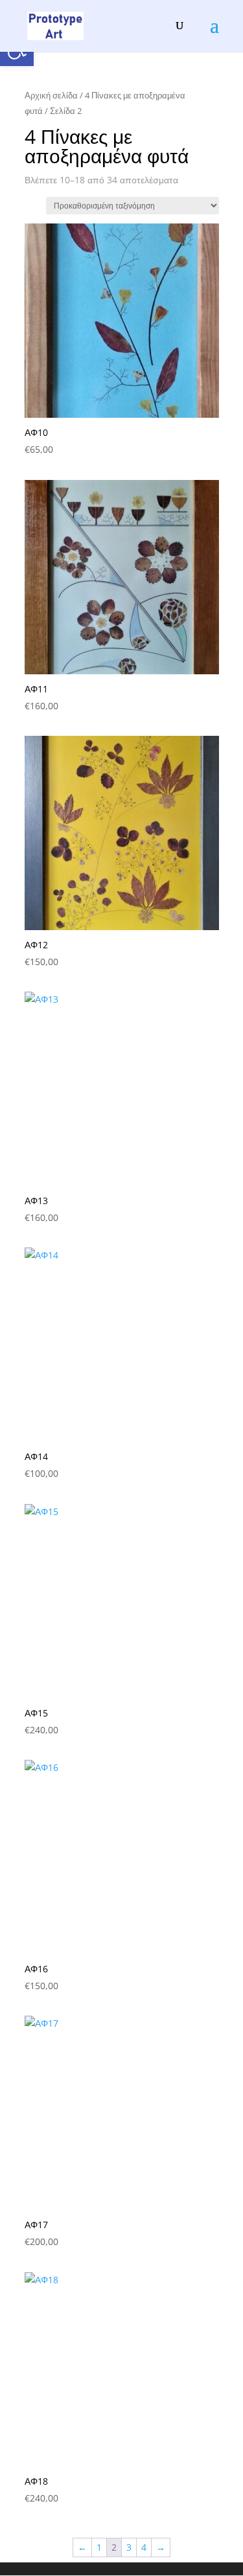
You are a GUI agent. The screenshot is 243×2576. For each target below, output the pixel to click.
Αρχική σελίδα (51, 95)
